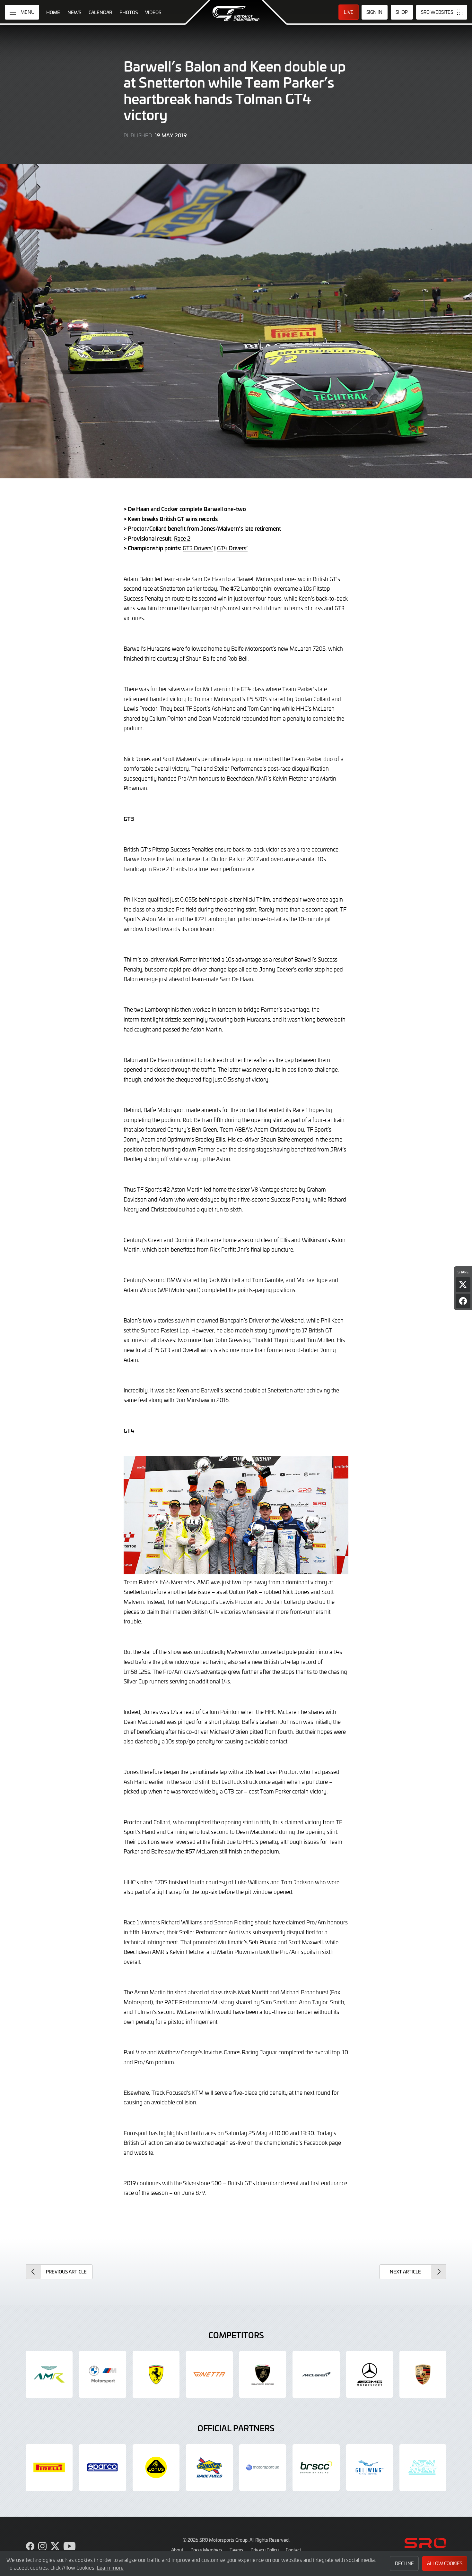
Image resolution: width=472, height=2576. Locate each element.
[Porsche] (423, 2374)
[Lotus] (156, 2468)
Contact (293, 2550)
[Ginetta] (209, 2374)
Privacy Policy (265, 2550)
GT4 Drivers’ (232, 548)
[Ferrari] (156, 2374)
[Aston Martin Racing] (49, 2374)
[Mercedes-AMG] (370, 2374)
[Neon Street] (423, 2468)
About (177, 2550)
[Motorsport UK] (263, 2468)
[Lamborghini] (263, 2374)
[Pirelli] (49, 2468)
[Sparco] (102, 2468)
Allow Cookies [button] (445, 2563)
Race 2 (182, 538)
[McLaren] (316, 2374)
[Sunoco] (209, 2468)
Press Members (206, 2550)
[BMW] (102, 2374)
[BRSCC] (316, 2468)
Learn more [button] (110, 2567)
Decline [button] (404, 2563)
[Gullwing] (370, 2468)
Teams (236, 2550)
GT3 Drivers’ (198, 548)
